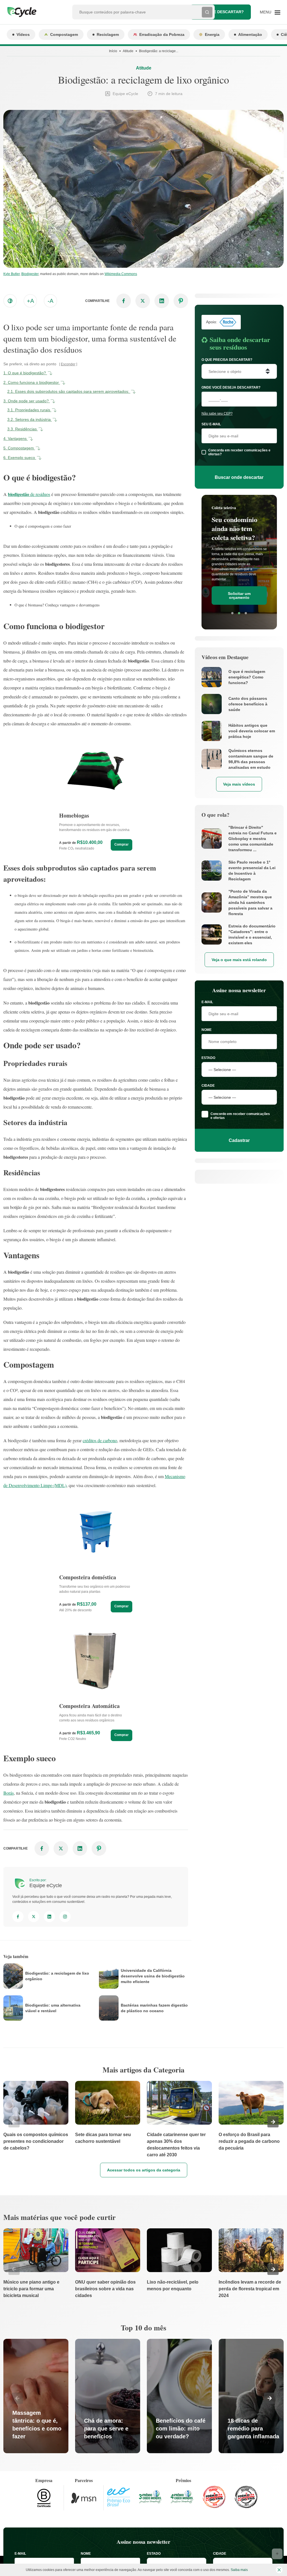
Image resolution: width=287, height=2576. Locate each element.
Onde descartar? (224, 12)
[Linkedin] (49, 1917)
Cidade (208, 1086)
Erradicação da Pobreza (162, 34)
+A (30, 301)
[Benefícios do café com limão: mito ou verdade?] (179, 2396)
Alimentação (250, 34)
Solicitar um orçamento (239, 595)
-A (50, 301)
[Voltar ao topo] (277, 2554)
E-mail (207, 1002)
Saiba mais (239, 2570)
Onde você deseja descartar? (231, 387)
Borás (9, 1793)
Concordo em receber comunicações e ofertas (240, 1116)
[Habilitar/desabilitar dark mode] (10, 301)
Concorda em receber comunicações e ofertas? (239, 452)
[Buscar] (207, 12)
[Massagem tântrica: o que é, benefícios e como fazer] (36, 2396)
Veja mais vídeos (239, 784)
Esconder (68, 364)
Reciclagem (108, 34)
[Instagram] (65, 1917)
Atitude (128, 51)
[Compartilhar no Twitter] (143, 301)
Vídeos (23, 34)
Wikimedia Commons (121, 274)
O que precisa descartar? (227, 360)
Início (113, 51)
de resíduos (29, 494)
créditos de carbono (100, 1440)
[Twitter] (34, 1917)
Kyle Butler (11, 274)
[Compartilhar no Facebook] (124, 301)
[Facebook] (18, 1917)
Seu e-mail (211, 424)
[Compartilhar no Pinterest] (181, 301)
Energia (212, 34)
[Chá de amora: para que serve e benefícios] (108, 2396)
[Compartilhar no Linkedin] (162, 301)
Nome (207, 1030)
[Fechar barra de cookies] (279, 2570)
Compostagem (64, 34)
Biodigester (30, 274)
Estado (208, 1058)
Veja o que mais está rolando (239, 960)
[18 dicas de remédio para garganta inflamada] (251, 2396)
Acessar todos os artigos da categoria (144, 2170)
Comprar (121, 844)
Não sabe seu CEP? (217, 414)
